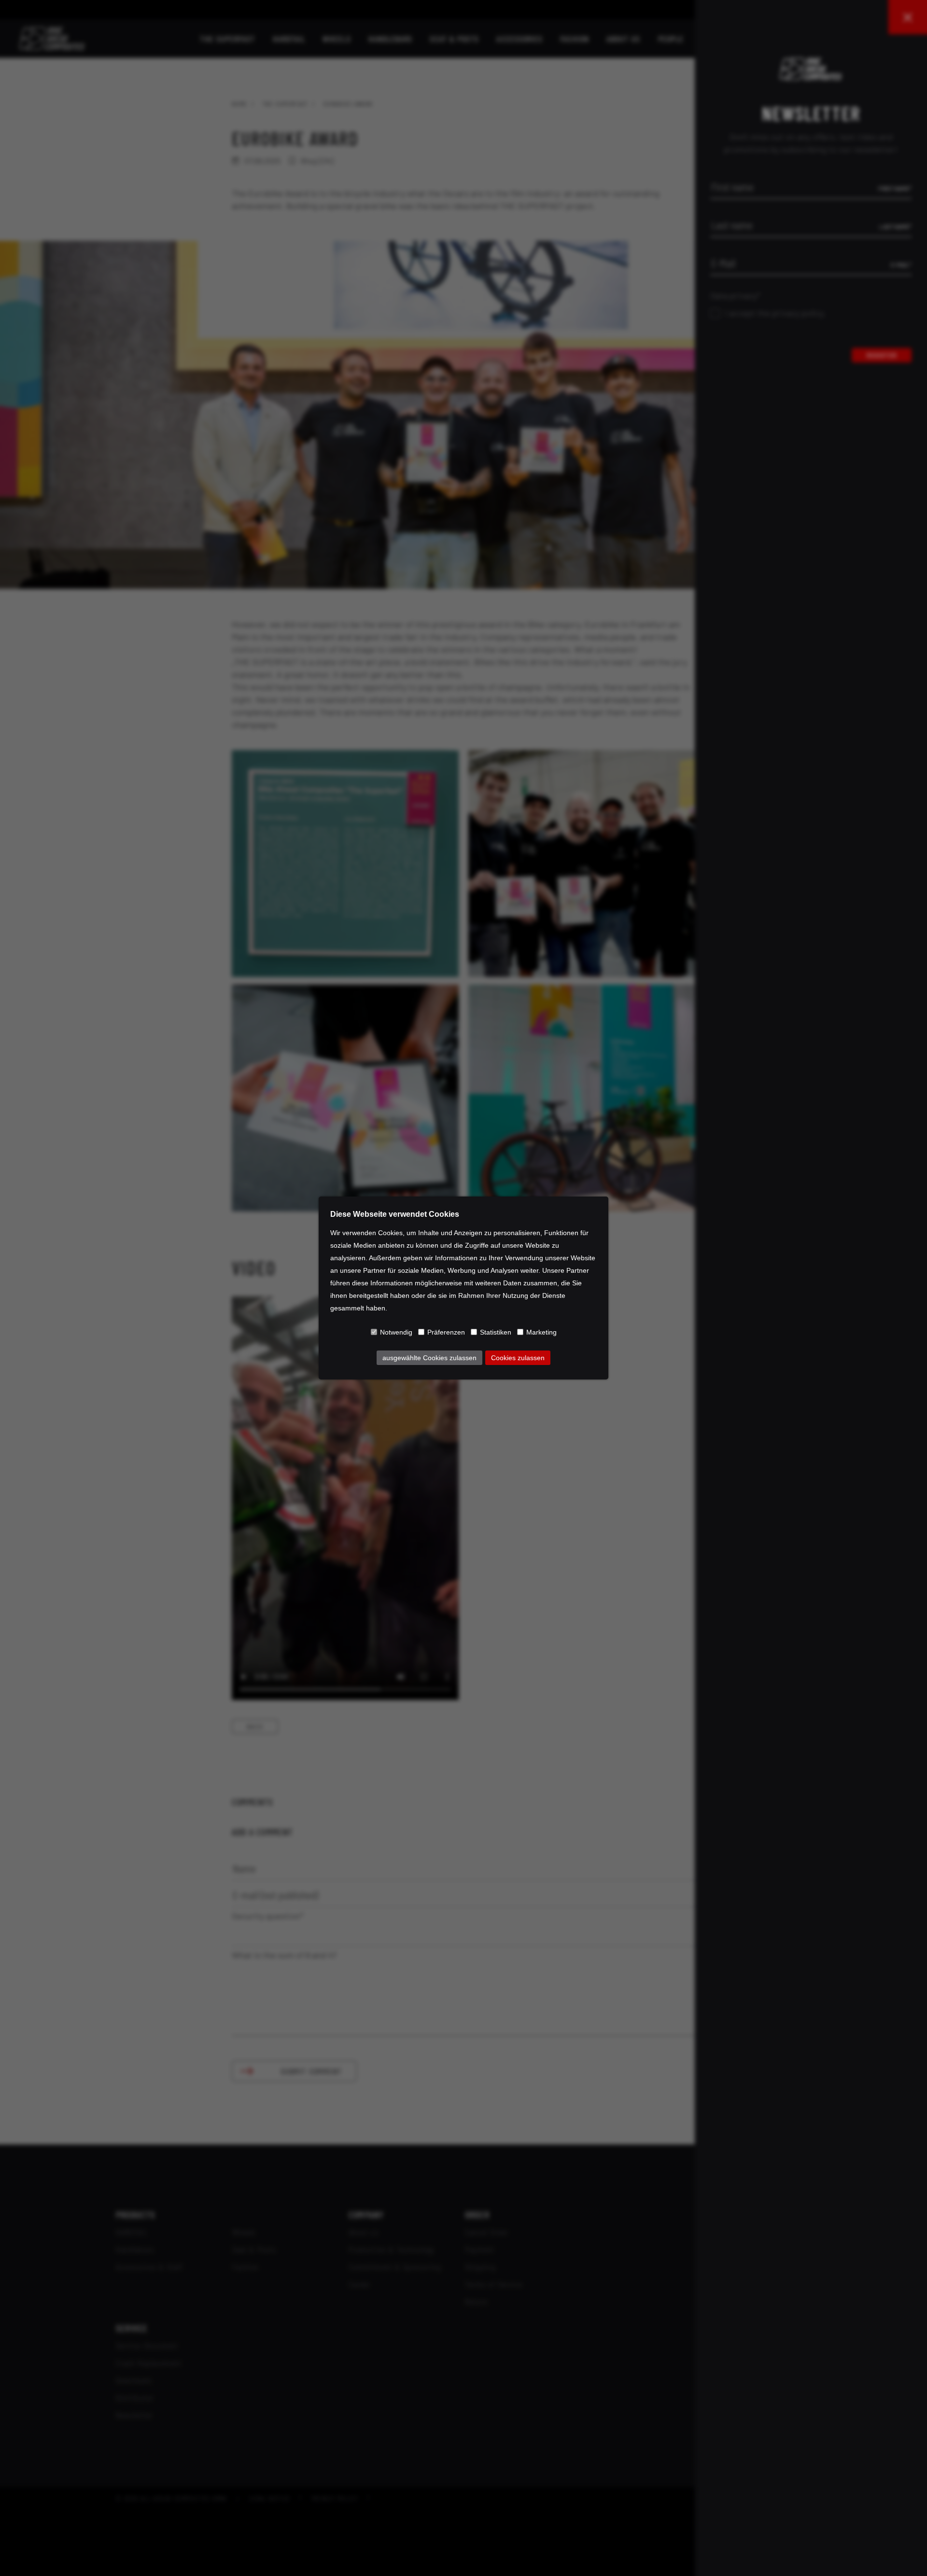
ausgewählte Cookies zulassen (429, 1358)
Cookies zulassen (518, 1358)
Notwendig (396, 1332)
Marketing (541, 1332)
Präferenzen (446, 1332)
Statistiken (496, 1332)
